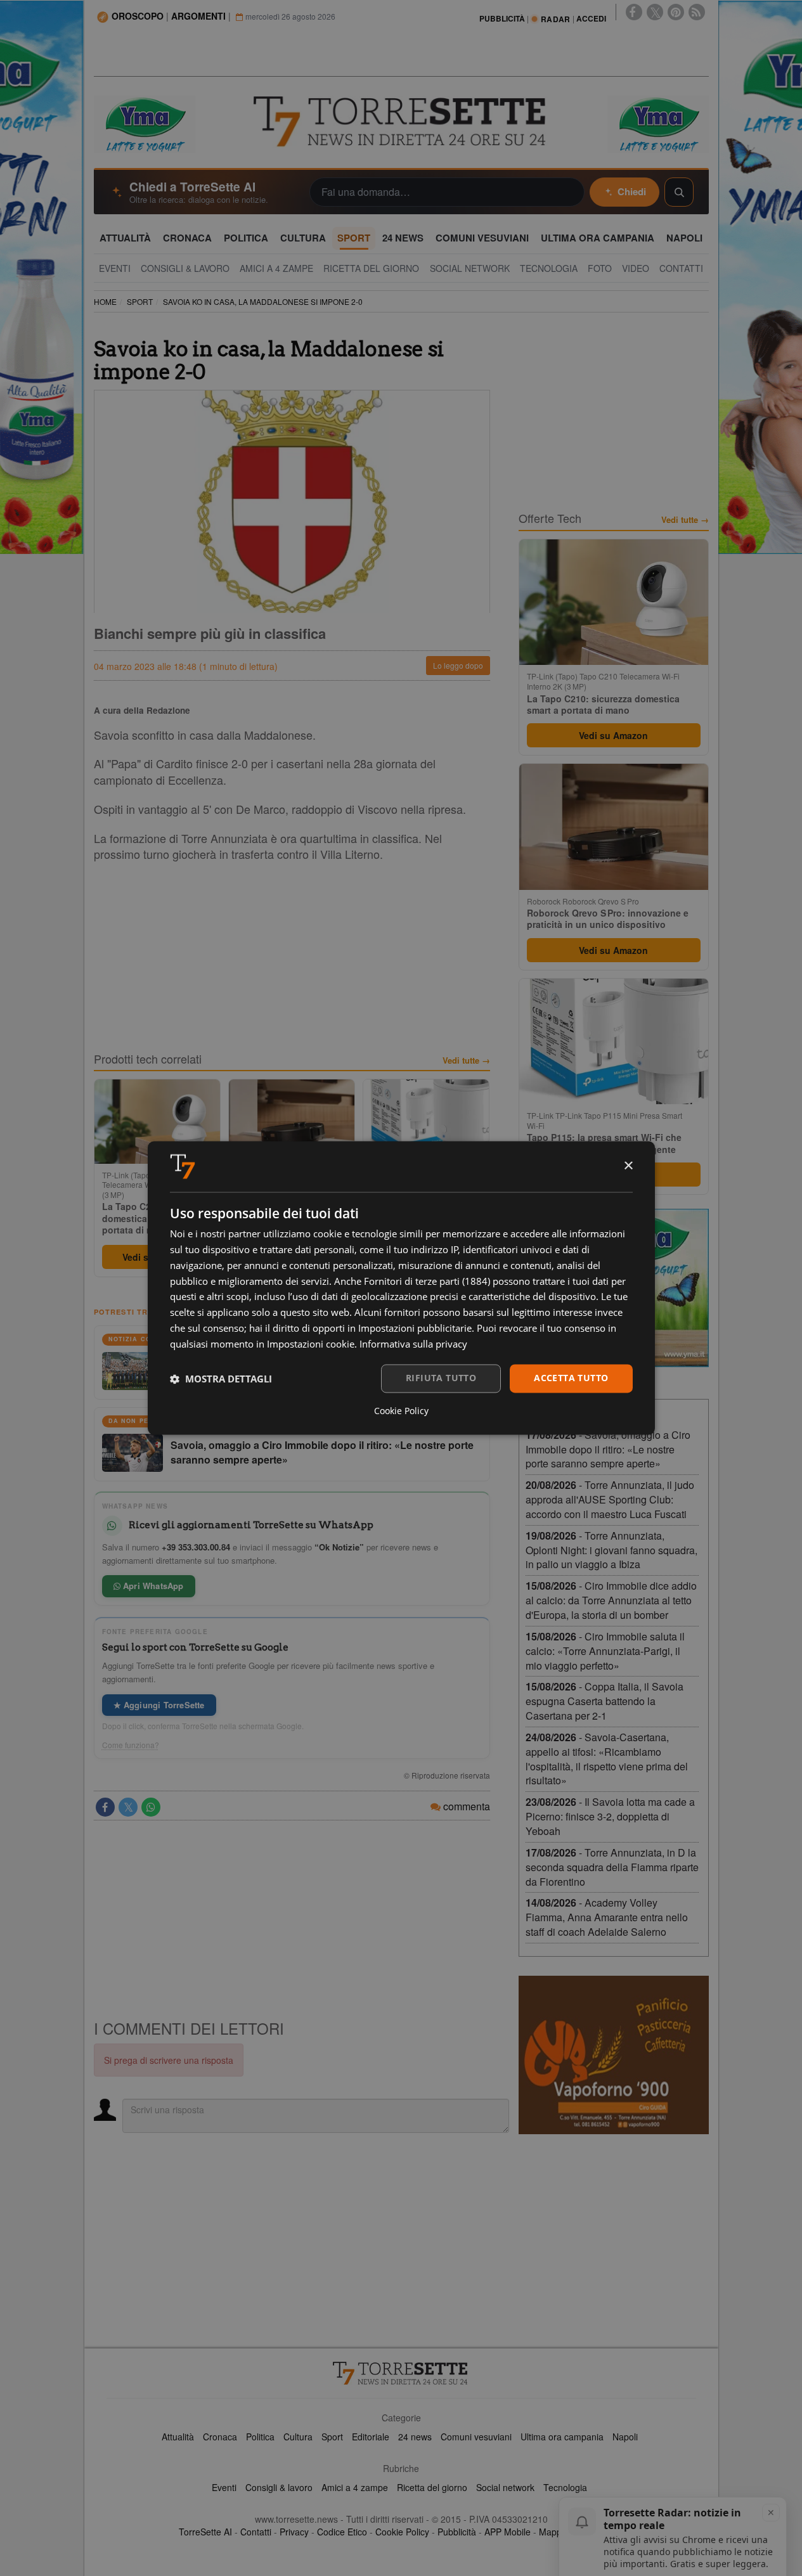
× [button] (628, 1166)
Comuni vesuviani (476, 2437)
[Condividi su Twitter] (128, 1807)
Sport (332, 2437)
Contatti (256, 2532)
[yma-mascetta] (145, 123)
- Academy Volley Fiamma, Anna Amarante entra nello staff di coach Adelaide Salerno (607, 1917)
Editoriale (371, 2437)
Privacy (294, 2532)
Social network (505, 2487)
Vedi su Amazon (613, 735)
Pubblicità (457, 2532)
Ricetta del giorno (432, 2487)
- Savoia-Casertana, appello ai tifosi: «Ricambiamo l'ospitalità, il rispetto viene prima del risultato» (607, 1759)
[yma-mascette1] (658, 123)
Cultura (298, 2437)
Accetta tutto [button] (571, 1378)
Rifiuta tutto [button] (441, 1378)
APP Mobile (508, 2532)
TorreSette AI (205, 2532)
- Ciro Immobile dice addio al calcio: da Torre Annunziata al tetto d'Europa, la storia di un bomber (611, 1600)
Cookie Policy (402, 2532)
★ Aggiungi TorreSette (159, 1705)
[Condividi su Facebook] (105, 1807)
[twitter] (655, 12)
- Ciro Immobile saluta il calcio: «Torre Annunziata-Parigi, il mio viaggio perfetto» (605, 1651)
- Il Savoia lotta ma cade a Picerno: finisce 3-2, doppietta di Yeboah (610, 1816)
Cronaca (220, 2437)
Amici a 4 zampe (355, 2487)
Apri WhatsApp (152, 1586)
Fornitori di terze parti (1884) (427, 1281)
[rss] (697, 12)
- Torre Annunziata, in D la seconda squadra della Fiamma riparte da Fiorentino (612, 1867)
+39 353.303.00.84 (196, 1547)
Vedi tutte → (466, 1060)
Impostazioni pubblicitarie (415, 1328)
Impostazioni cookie (311, 1344)
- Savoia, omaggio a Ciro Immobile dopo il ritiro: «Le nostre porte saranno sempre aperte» (608, 1449)
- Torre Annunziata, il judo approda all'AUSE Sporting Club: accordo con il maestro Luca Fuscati (610, 1499)
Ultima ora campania (562, 2437)
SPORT (140, 301)
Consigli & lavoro (279, 2487)
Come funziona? (131, 1745)
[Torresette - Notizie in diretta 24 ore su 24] (401, 2373)
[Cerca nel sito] (679, 192)
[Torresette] (401, 122)
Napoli (625, 2437)
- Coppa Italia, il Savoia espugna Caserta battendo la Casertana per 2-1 (605, 1701)
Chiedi (632, 191)
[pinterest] (676, 12)
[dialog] (401, 1288)
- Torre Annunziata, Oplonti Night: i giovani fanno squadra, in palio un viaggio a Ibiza (611, 1550)
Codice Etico (342, 2532)
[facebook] (634, 12)
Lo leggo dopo (458, 665)
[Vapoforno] (614, 2055)
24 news (415, 2437)
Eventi (224, 2487)
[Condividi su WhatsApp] (151, 1807)
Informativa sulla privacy (413, 1344)
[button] (221, 1379)
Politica (260, 2437)
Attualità (178, 2437)
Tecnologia (565, 2487)
